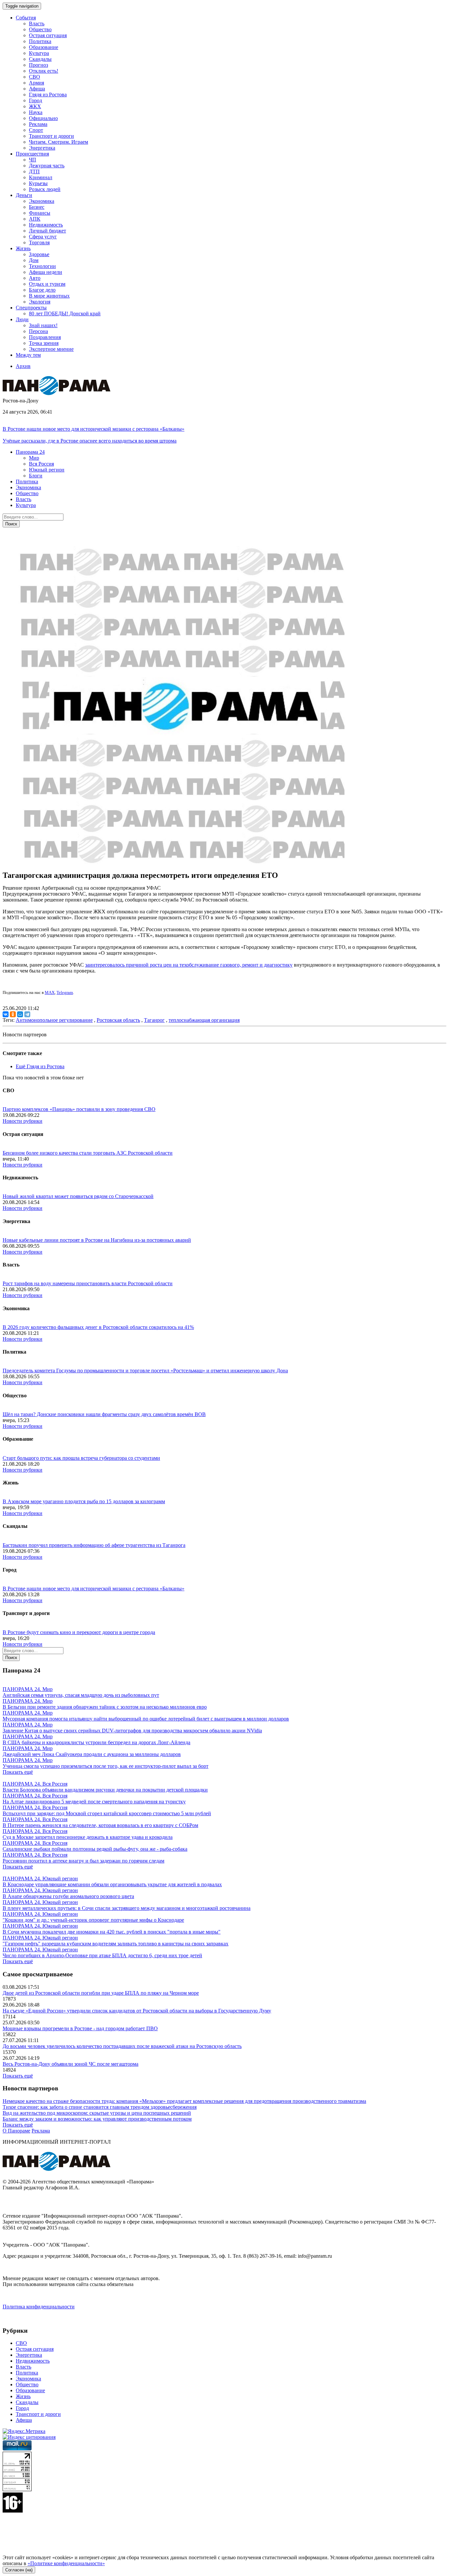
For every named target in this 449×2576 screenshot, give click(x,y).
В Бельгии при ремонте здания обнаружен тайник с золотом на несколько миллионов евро (105, 1707)
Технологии (42, 266)
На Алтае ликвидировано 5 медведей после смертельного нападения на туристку (94, 1802)
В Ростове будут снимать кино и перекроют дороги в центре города (79, 1632)
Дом (34, 260)
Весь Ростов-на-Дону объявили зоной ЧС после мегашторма (71, 2064)
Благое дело (42, 290)
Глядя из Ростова (48, 95)
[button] (30, 452)
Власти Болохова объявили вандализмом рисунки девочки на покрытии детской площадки (105, 1790)
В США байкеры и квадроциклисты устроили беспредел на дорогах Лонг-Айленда (96, 1742)
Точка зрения (44, 343)
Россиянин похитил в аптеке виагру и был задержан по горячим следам (83, 1861)
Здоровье (39, 254)
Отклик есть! (44, 71)
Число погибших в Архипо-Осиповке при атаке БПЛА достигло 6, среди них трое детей (102, 1955)
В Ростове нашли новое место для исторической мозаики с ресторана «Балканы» (94, 429)
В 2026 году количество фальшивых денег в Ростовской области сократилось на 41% (98, 1327)
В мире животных (49, 296)
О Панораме (16, 2131)
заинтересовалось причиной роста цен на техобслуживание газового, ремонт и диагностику (189, 965)
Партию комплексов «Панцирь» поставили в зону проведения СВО (79, 1109)
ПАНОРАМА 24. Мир (28, 1689)
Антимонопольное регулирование (54, 1020)
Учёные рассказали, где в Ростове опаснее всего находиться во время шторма (90, 441)
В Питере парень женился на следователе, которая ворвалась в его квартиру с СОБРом (100, 1825)
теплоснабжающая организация (204, 1020)
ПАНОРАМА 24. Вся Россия (35, 1784)
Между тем (28, 355)
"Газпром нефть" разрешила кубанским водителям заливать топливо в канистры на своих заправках (116, 1944)
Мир (34, 458)
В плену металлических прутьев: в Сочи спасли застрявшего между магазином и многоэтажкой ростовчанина (127, 1908)
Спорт (36, 130)
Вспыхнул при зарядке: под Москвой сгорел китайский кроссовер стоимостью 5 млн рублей (107, 1813)
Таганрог (154, 1020)
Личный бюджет (47, 231)
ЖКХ (35, 106)
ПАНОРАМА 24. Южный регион (40, 1878)
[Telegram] (27, 1014)
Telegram (65, 992)
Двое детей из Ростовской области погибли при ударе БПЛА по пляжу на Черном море (101, 1993)
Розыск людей (45, 189)
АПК (35, 219)
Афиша (37, 89)
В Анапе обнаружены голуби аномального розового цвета (68, 1896)
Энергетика (42, 148)
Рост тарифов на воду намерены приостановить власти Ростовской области (88, 1283)
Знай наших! (43, 325)
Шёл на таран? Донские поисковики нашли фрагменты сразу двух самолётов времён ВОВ (104, 1414)
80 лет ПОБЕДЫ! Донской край (65, 313)
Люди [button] (22, 319)
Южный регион (47, 470)
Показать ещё (18, 1772)
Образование (44, 47)
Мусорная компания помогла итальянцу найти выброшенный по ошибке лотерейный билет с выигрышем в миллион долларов (146, 1719)
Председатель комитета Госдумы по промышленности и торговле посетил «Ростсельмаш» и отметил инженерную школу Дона (145, 1371)
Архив (23, 366)
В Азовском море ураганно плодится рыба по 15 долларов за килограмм (84, 1501)
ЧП (33, 160)
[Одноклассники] (13, 1014)
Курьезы (38, 183)
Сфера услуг (43, 237)
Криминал (41, 177)
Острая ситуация (48, 35)
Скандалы (40, 59)
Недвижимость (46, 225)
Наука (36, 112)
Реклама (38, 124)
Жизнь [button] (23, 248)
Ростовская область (118, 1020)
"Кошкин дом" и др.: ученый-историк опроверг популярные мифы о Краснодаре (93, 1920)
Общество (40, 29)
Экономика (42, 201)
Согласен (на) (19, 2570)
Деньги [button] (24, 195)
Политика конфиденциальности (39, 2307)
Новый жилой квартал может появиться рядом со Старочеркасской (78, 1196)
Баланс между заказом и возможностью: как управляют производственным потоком (97, 2119)
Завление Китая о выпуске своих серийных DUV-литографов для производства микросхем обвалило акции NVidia (132, 1731)
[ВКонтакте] (6, 1014)
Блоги (36, 476)
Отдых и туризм (47, 284)
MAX (50, 992)
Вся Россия (41, 464)
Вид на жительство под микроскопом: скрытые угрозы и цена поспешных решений (97, 2113)
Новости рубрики (23, 1121)
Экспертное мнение (51, 349)
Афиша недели (46, 272)
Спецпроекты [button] (31, 308)
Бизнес (37, 207)
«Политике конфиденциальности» (66, 2563)
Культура (39, 53)
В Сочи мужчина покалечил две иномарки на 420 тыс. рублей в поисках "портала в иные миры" (112, 1932)
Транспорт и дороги (51, 136)
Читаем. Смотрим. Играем (59, 142)
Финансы (40, 213)
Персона (38, 331)
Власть (37, 24)
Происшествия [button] (32, 154)
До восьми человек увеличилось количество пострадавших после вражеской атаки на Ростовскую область (122, 2046)
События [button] (26, 18)
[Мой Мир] (20, 1014)
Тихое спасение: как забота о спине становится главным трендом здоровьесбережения (100, 2107)
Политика (40, 41)
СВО (35, 77)
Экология (40, 302)
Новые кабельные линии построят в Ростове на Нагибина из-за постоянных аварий (97, 1240)
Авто (35, 278)
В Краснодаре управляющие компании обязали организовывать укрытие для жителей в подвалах (112, 1884)
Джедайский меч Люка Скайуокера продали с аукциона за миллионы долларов (92, 1754)
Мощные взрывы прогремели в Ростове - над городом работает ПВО (80, 2028)
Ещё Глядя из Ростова (40, 1066)
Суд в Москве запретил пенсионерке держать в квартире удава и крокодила (88, 1837)
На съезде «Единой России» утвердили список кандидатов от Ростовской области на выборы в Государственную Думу (137, 2011)
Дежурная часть (47, 166)
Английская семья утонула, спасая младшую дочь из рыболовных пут (81, 1695)
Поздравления (45, 337)
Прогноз (38, 65)
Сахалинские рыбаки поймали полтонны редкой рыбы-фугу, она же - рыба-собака (95, 1849)
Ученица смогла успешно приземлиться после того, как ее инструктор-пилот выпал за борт (106, 1766)
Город (35, 100)
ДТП (34, 171)
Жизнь (23, 2396)
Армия (36, 83)
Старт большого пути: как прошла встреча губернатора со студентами (81, 1458)
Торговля (39, 242)
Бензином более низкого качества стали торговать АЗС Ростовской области (88, 1153)
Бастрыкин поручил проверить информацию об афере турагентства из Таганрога (94, 1545)
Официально (43, 118)
